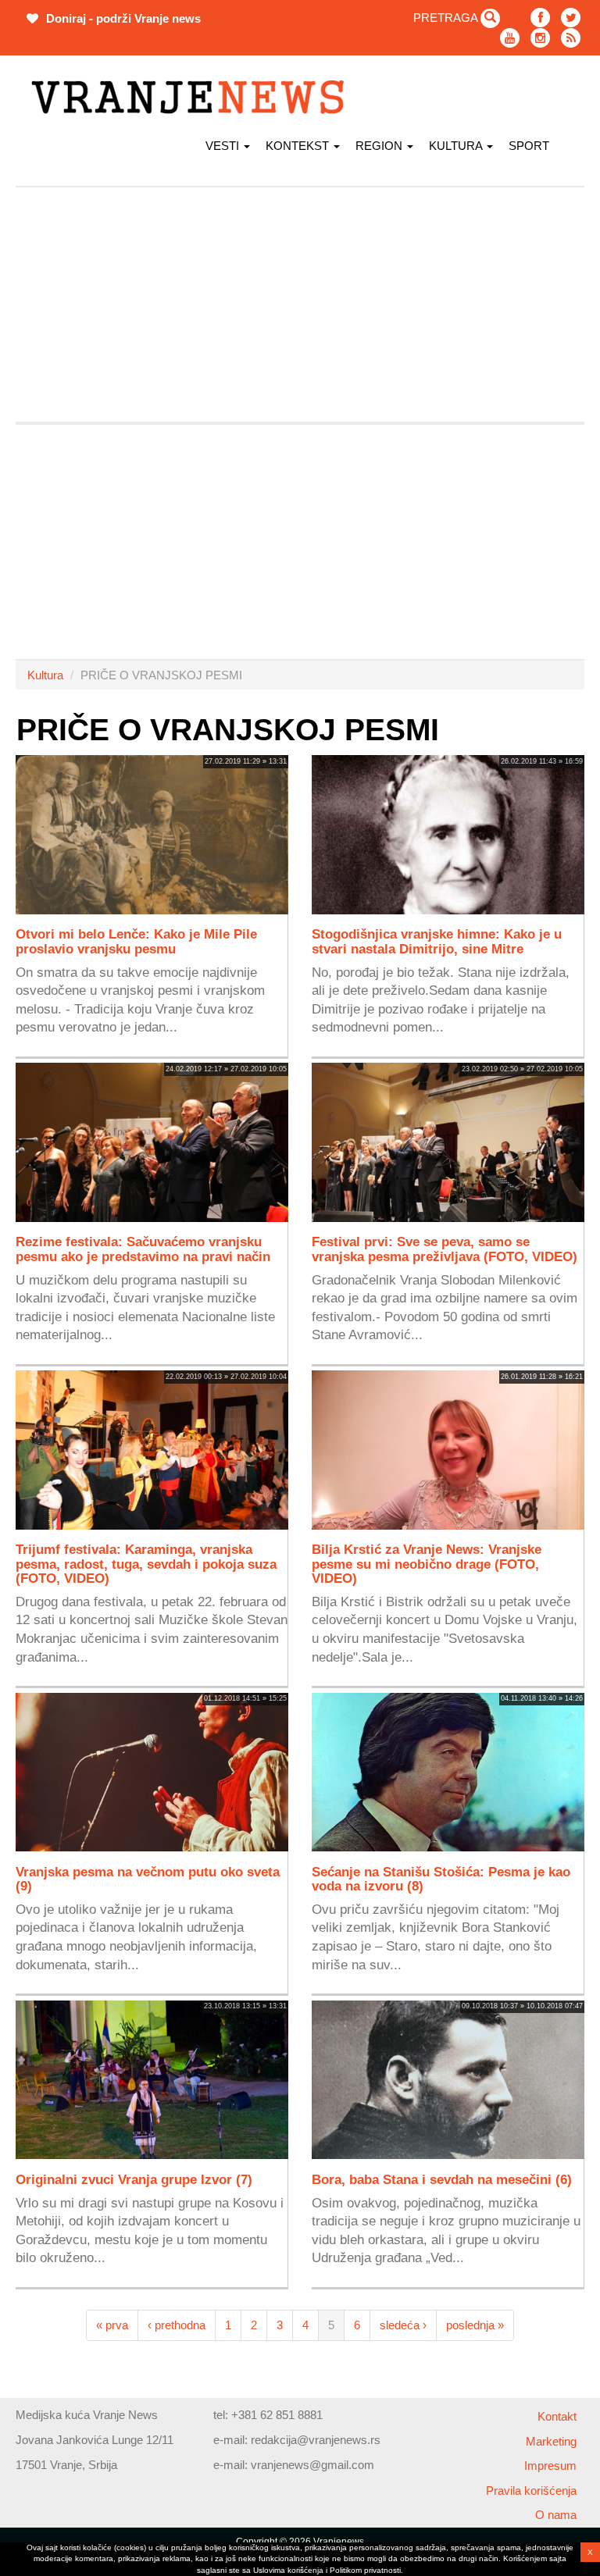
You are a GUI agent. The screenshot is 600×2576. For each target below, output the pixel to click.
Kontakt (557, 2416)
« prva (112, 2325)
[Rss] (571, 38)
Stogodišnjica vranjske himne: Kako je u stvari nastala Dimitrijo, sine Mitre (437, 941)
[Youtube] (510, 38)
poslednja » (475, 2325)
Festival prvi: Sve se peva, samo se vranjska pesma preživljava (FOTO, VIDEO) (445, 1249)
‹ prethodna (177, 2325)
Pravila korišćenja (531, 2490)
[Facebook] (540, 18)
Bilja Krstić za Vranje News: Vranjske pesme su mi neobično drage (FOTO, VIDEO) (427, 1563)
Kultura (457, 146)
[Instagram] (540, 38)
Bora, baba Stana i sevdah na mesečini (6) (442, 2179)
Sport (529, 146)
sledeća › (403, 2325)
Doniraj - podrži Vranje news (122, 18)
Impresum (550, 2466)
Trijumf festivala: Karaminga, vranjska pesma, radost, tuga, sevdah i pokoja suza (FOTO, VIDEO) (146, 1563)
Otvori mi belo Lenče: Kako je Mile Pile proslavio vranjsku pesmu (136, 941)
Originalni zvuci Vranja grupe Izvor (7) (134, 2179)
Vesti (224, 146)
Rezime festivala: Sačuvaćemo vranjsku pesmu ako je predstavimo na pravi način (143, 1249)
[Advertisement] (300, 305)
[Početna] (193, 97)
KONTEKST (299, 146)
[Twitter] (571, 18)
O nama (556, 2515)
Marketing (551, 2441)
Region (380, 146)
